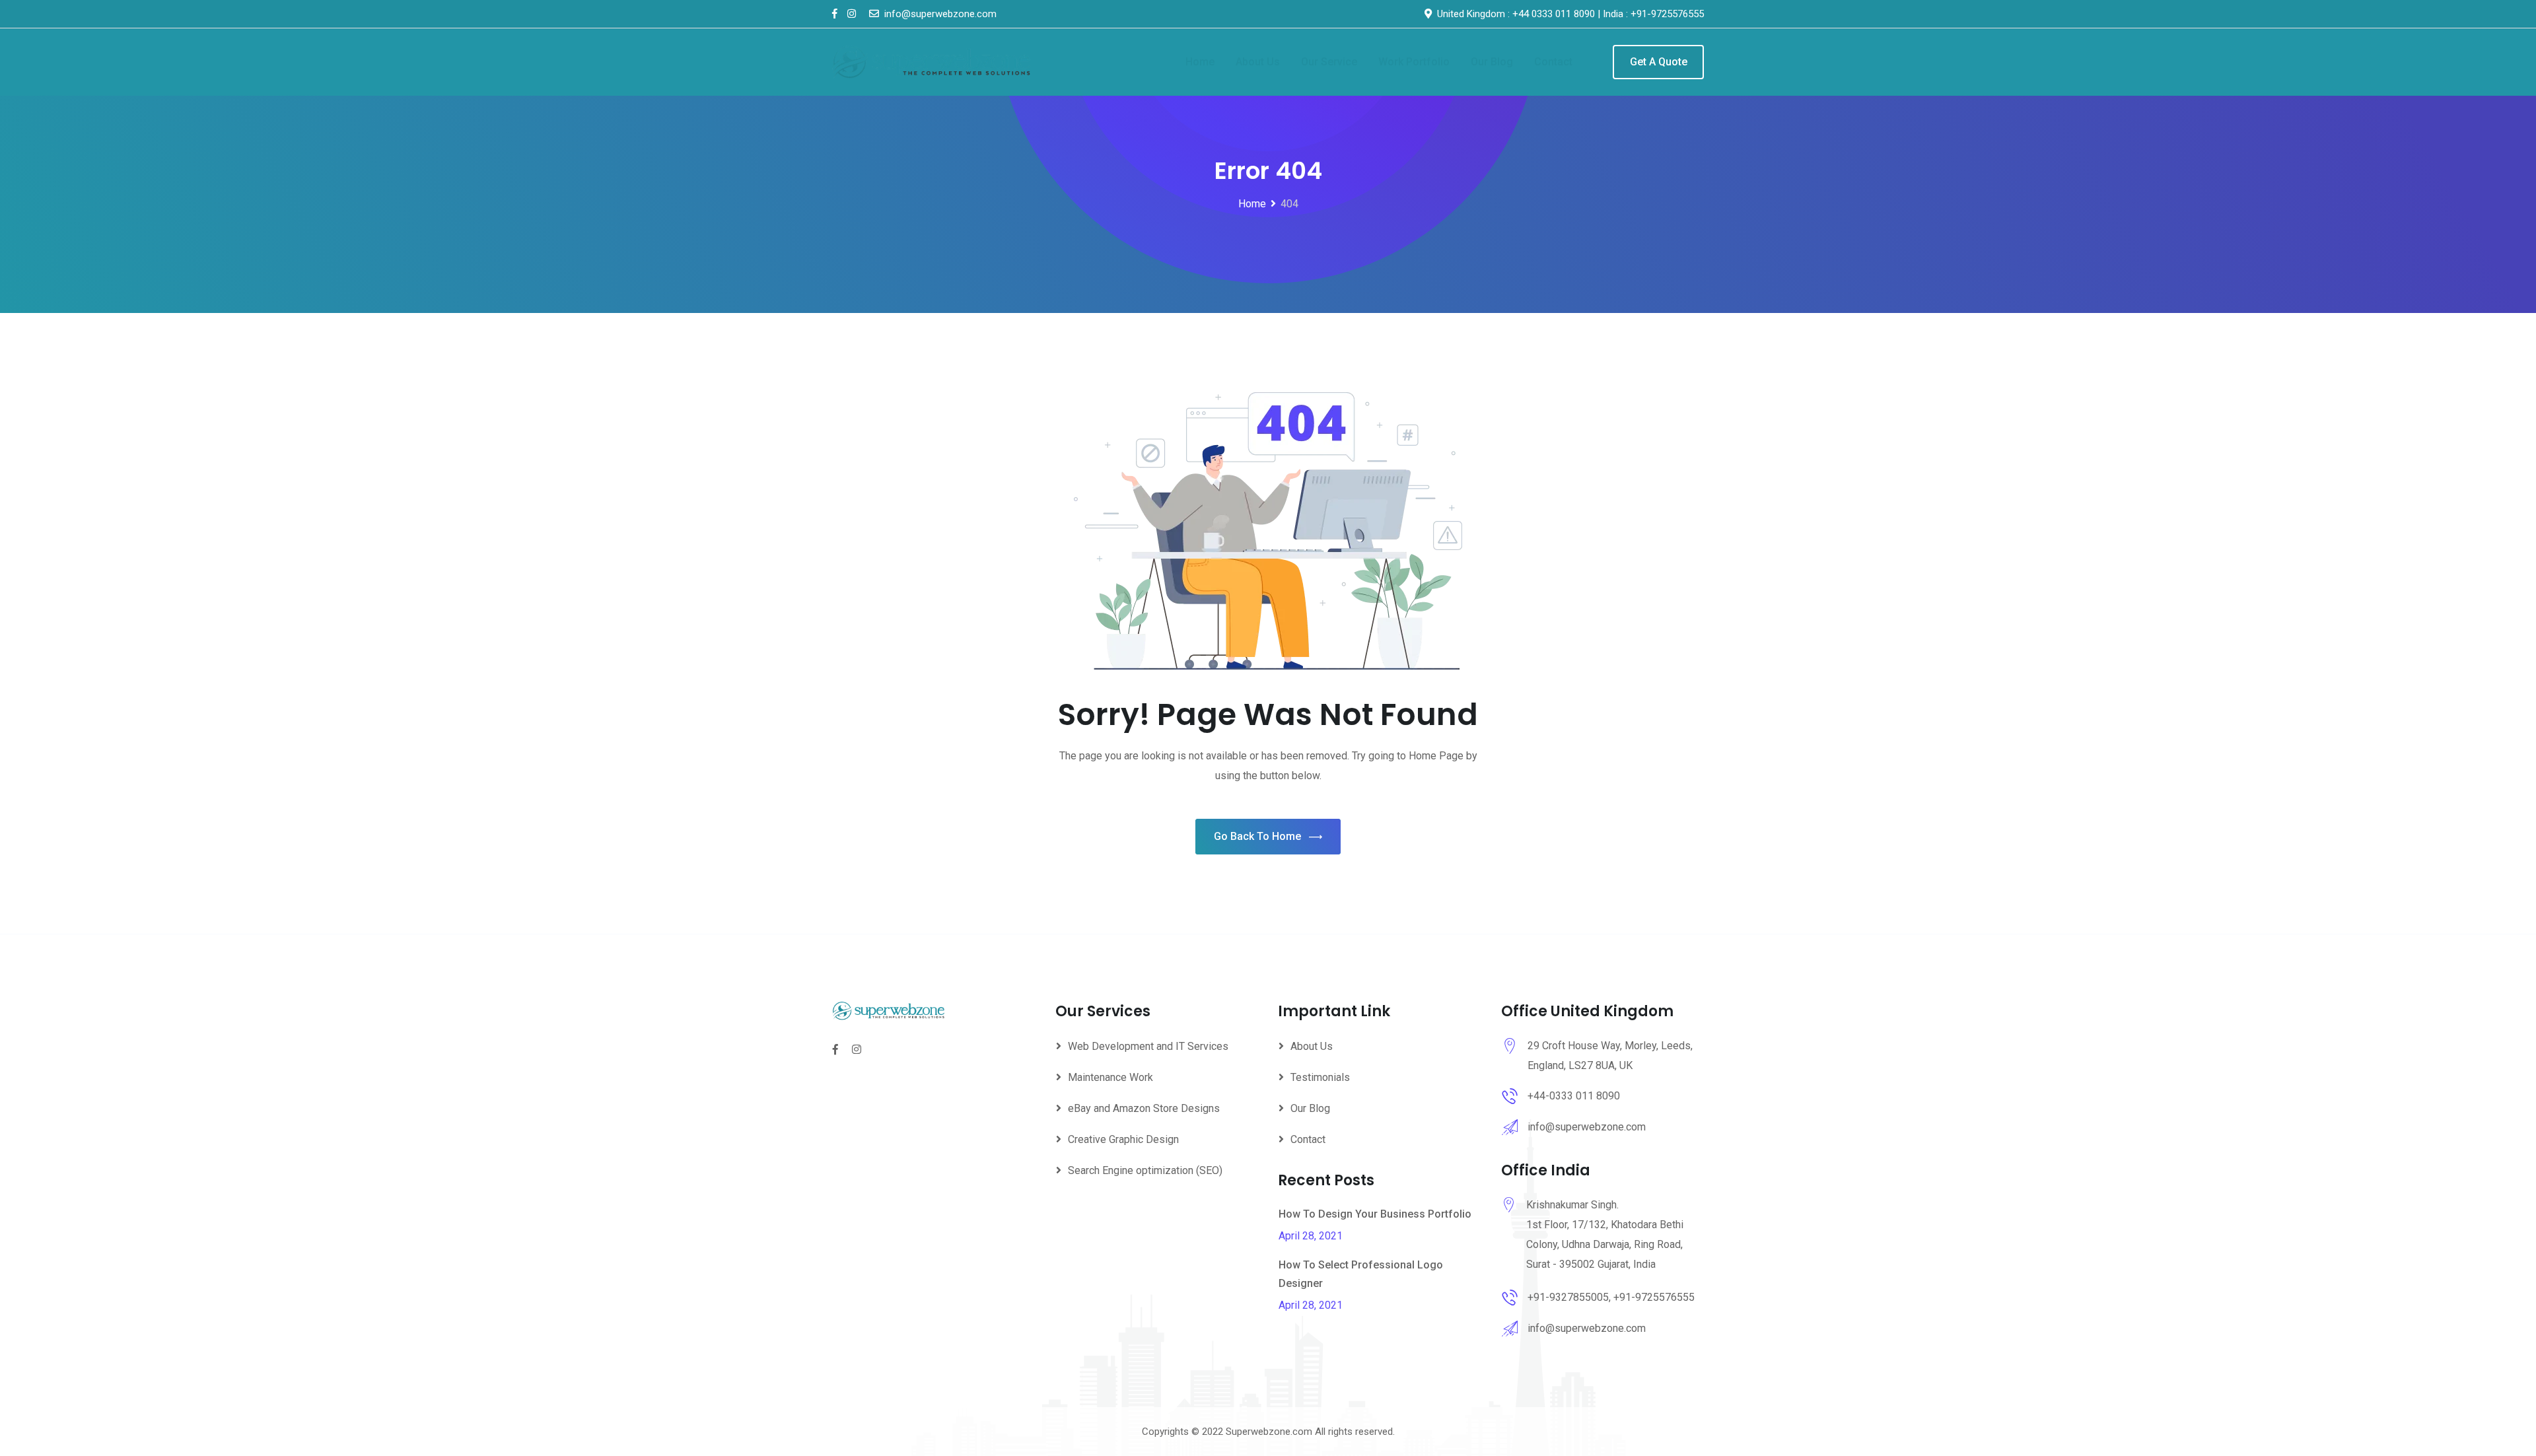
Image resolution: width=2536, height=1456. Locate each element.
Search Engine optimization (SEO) (1145, 1170)
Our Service (1329, 62)
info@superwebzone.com (1587, 1127)
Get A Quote (1659, 62)
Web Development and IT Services (1148, 1046)
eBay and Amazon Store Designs (1144, 1108)
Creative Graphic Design (1123, 1139)
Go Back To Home (1257, 836)
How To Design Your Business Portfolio (1375, 1214)
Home (1200, 62)
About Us (1258, 62)
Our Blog (1492, 62)
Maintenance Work (1110, 1077)
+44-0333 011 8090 (1574, 1096)
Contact (1553, 62)
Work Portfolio (1414, 62)
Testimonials (1320, 1077)
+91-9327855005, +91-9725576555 (1611, 1297)
